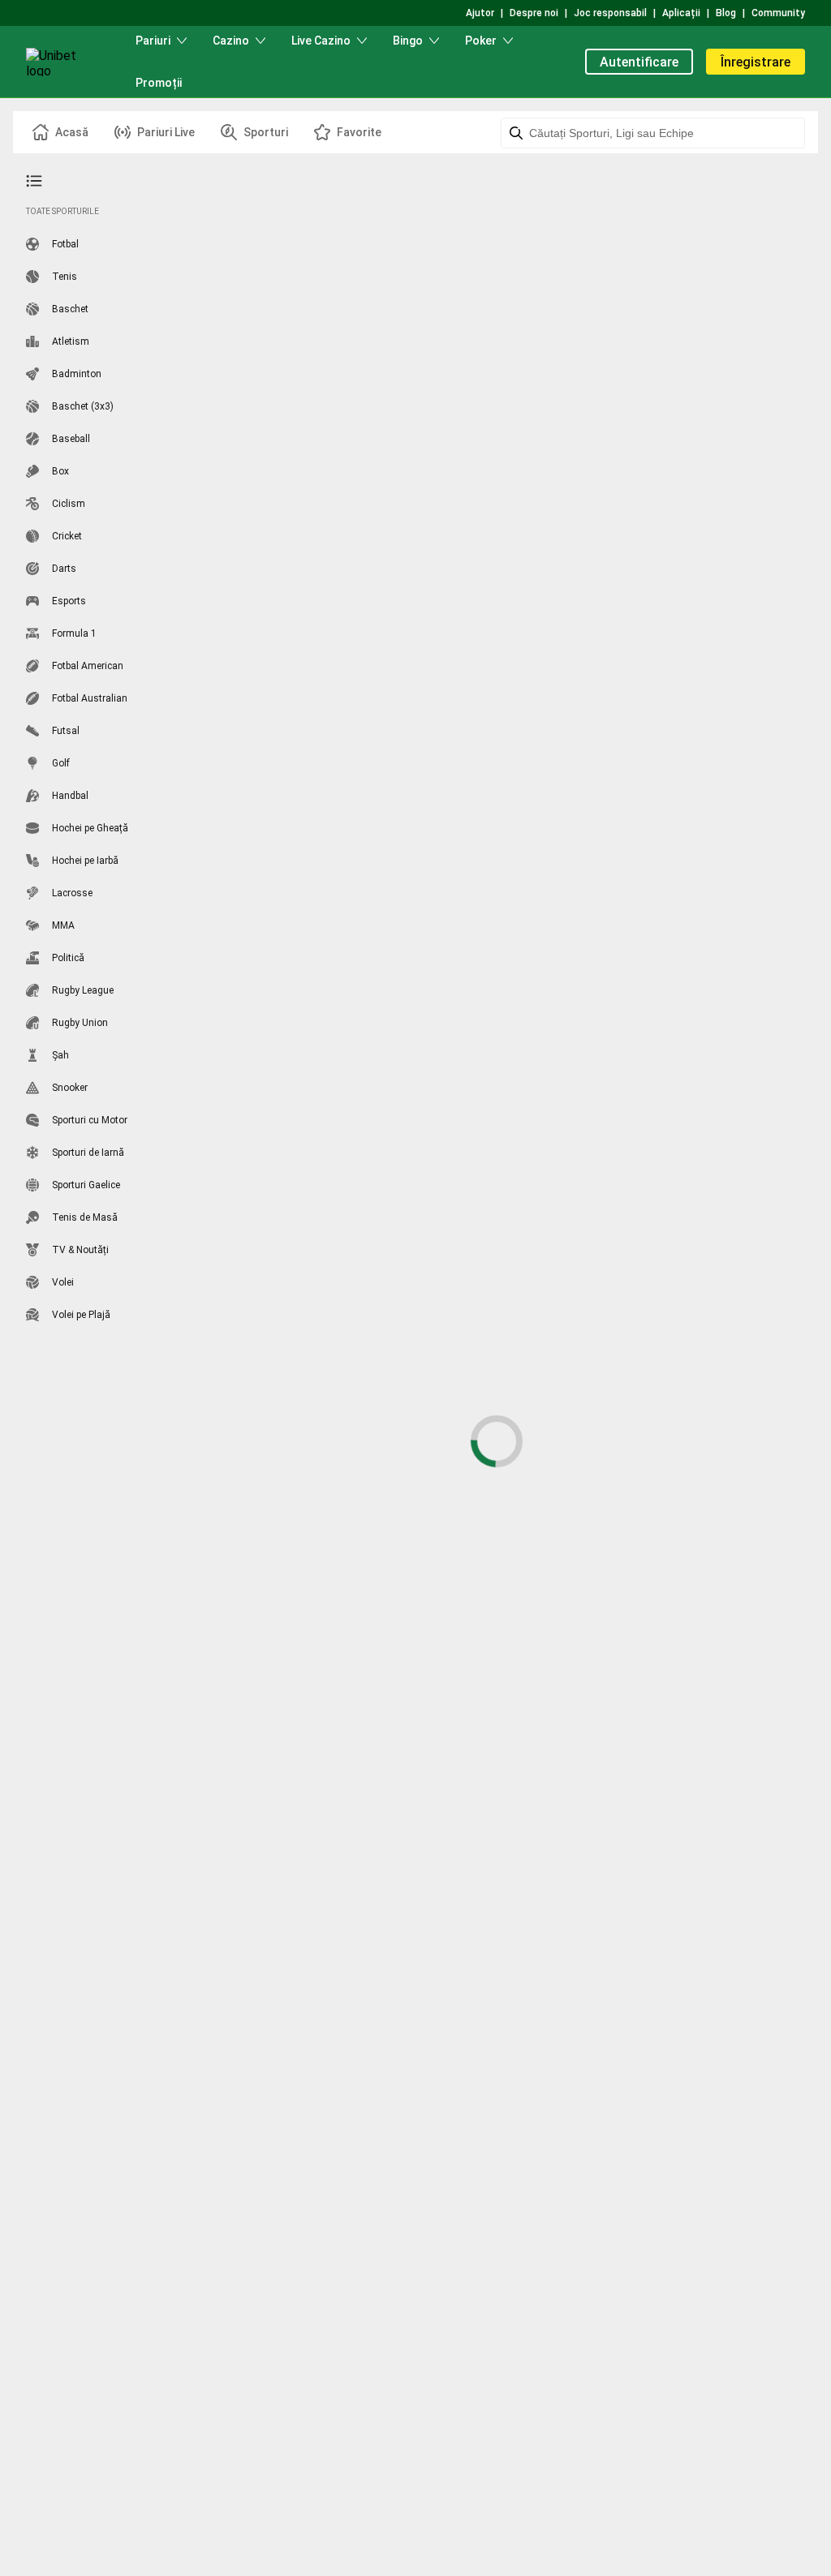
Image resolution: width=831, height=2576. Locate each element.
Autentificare (639, 62)
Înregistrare (756, 62)
